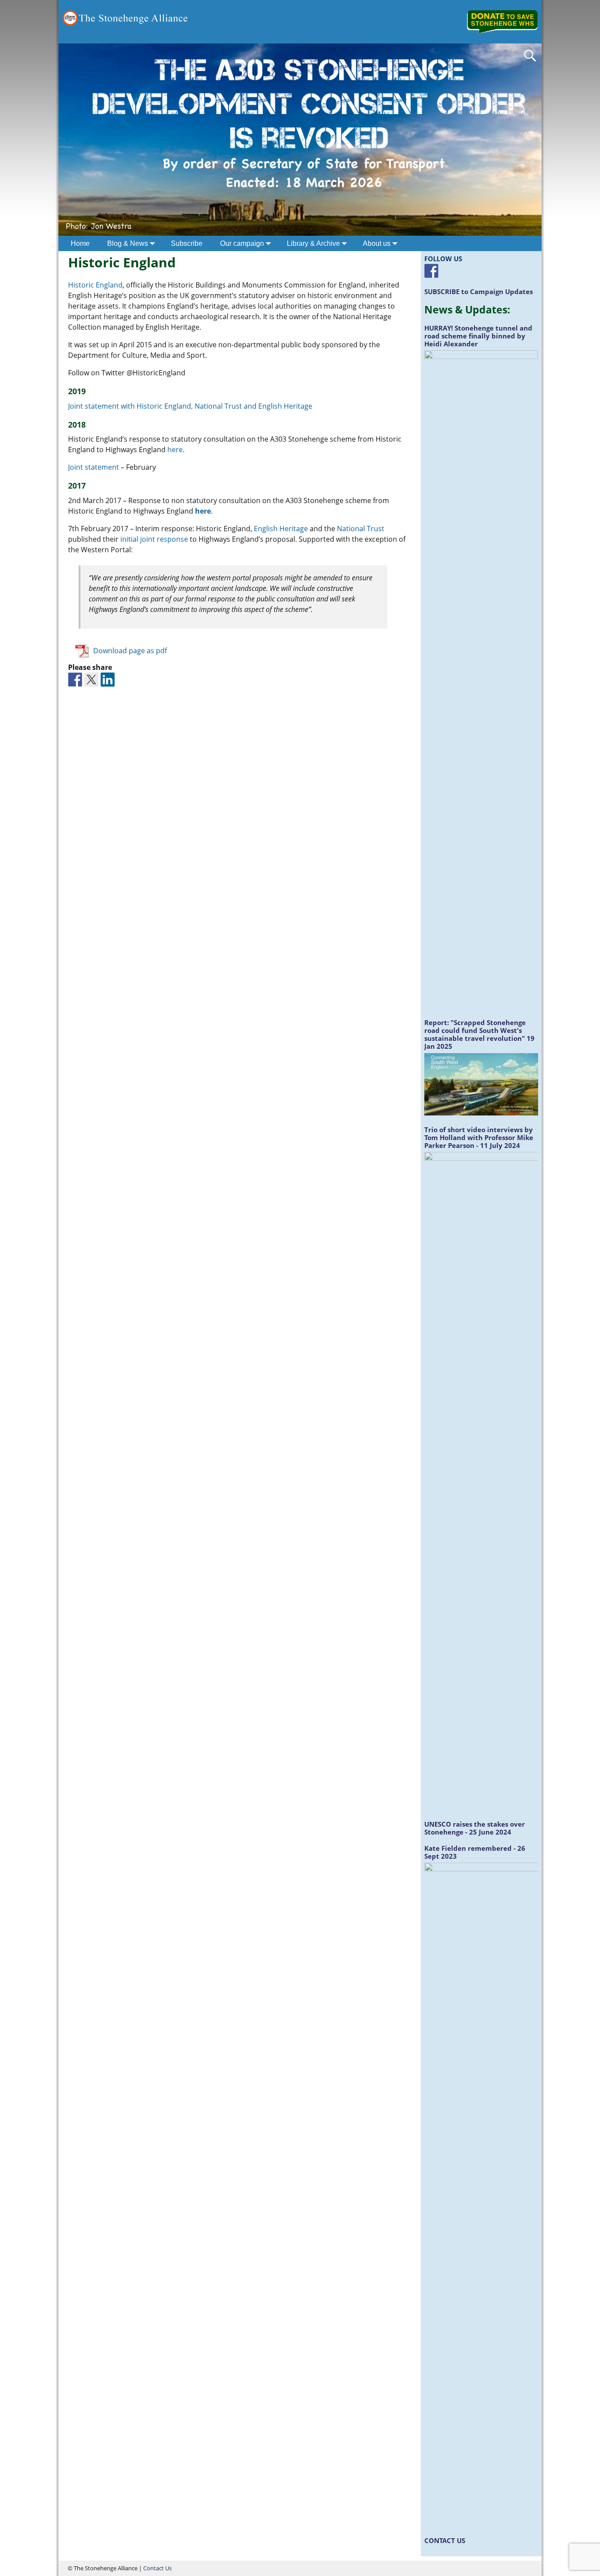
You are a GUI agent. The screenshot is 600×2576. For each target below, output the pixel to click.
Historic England (95, 285)
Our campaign (242, 243)
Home (80, 243)
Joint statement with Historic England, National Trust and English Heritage (191, 406)
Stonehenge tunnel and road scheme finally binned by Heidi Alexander (478, 336)
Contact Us (157, 2568)
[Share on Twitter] (91, 680)
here (175, 450)
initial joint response (155, 539)
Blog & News (128, 243)
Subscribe (187, 243)
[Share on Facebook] (75, 680)
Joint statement (94, 467)
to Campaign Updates (479, 291)
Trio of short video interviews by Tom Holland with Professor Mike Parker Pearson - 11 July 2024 (479, 1137)
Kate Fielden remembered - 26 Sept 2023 (475, 1852)
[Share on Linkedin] (108, 680)
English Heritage (281, 529)
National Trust (361, 529)
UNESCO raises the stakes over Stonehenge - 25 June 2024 (475, 1828)
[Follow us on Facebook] (431, 271)
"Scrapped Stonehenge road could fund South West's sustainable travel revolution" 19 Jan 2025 (479, 1034)
